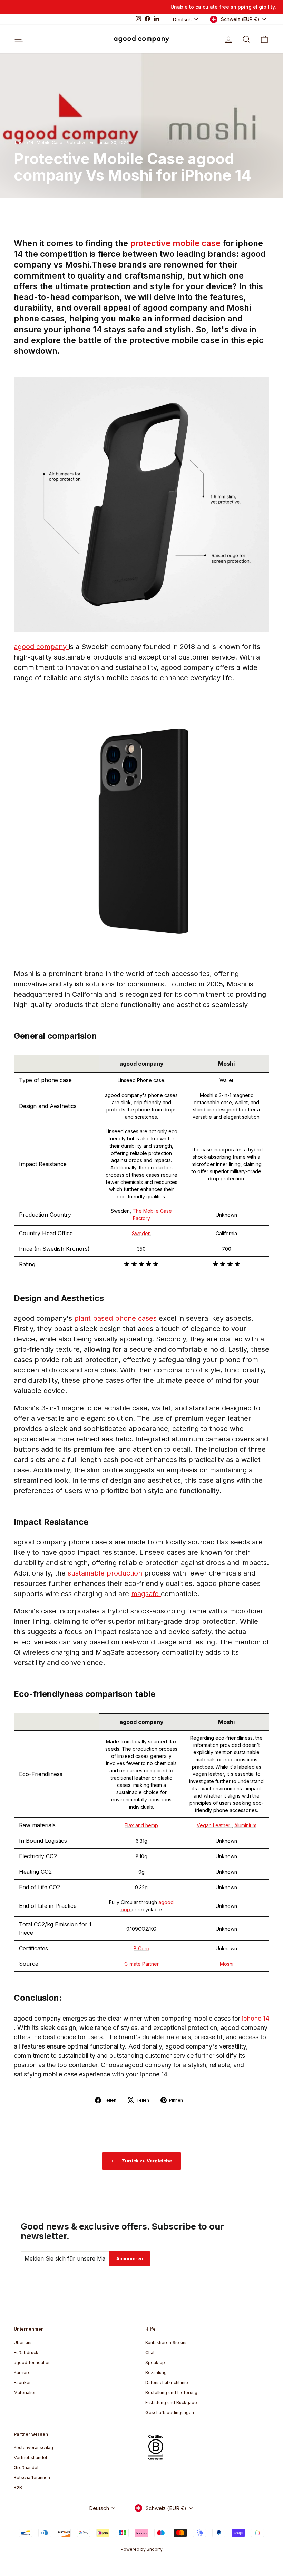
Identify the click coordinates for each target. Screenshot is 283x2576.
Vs (92, 143)
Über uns (23, 2342)
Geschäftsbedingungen (170, 2412)
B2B (18, 2488)
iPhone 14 (24, 143)
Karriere (22, 2372)
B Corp (141, 1948)
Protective (76, 143)
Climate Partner (141, 1964)
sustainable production (106, 1573)
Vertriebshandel (30, 2458)
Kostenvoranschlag (33, 2448)
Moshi (227, 1964)
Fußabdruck (26, 2352)
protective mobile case (176, 243)
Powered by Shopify (142, 2549)
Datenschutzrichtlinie (167, 2382)
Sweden (141, 1233)
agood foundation (32, 2362)
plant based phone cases (116, 1318)
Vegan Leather (214, 1825)
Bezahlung (156, 2372)
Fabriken (23, 2382)
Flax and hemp (141, 1825)
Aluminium (245, 1825)
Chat (150, 2352)
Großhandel (26, 2468)
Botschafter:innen (32, 2478)
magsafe (146, 1594)
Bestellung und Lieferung (171, 2392)
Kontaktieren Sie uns (167, 2342)
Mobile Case (50, 143)
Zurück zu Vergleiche (146, 2161)
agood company (41, 647)
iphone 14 (256, 2018)
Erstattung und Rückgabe (171, 2402)
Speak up (155, 2362)
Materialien (25, 2392)
